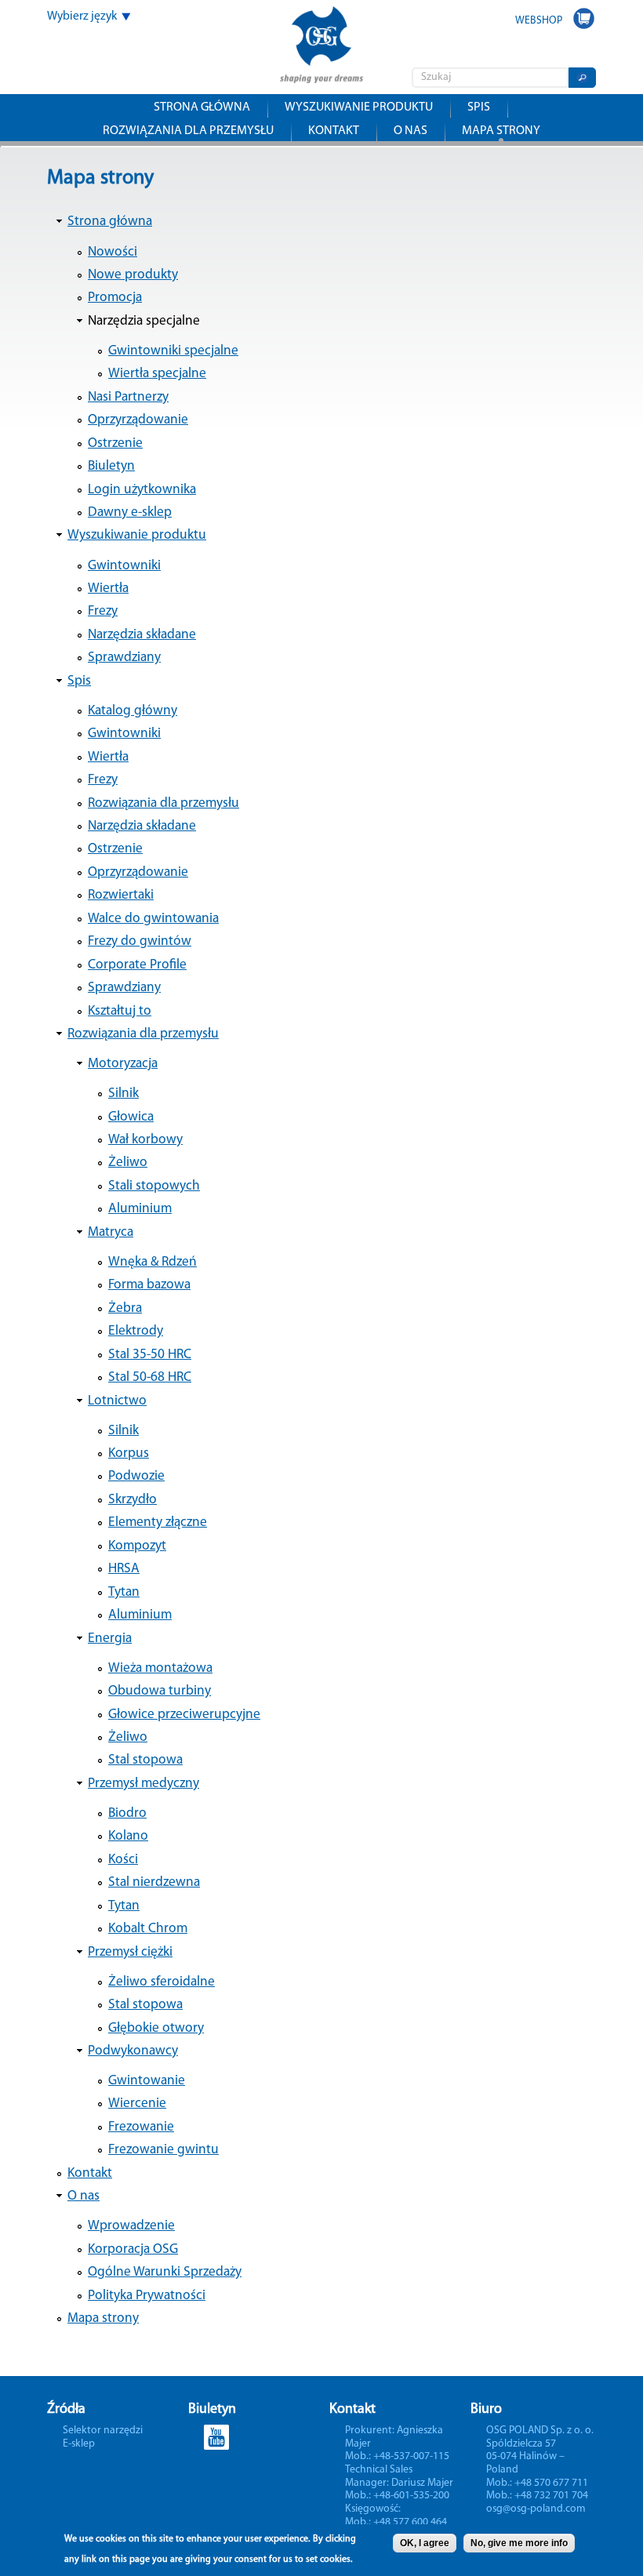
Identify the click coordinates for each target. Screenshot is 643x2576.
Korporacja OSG (133, 2249)
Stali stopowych (154, 1186)
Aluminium (140, 1209)
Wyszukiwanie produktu (359, 107)
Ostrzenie (115, 443)
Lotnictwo (117, 1401)
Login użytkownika (142, 490)
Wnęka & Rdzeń (153, 1262)
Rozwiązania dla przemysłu (188, 131)
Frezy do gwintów (140, 941)
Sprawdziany (124, 658)
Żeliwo (128, 1163)
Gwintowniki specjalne (173, 351)
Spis (479, 107)
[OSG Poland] (321, 73)
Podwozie (136, 1476)
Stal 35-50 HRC (150, 1355)
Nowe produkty (133, 275)
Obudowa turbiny (160, 1691)
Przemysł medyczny (143, 1784)
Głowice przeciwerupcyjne (184, 1715)
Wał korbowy (145, 1140)
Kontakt (334, 131)
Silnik (124, 1094)
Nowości (113, 252)
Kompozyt (137, 1546)
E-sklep (79, 2444)
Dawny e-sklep (130, 512)
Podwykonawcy (133, 2051)
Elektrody (136, 1331)
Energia (110, 1639)
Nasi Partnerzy (128, 397)
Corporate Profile (137, 965)
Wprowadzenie (131, 2226)
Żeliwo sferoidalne (162, 1982)
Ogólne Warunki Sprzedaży (165, 2272)
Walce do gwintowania (153, 919)
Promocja (115, 298)
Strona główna (202, 107)
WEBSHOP (539, 21)
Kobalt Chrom (148, 1929)
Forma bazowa (149, 1285)
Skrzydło (133, 1500)
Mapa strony (501, 131)
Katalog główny (133, 711)
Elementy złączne (158, 1522)
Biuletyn (111, 466)
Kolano (128, 1836)
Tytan (124, 1592)
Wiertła (108, 589)
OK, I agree (425, 2543)
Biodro (127, 1813)
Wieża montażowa (160, 1668)
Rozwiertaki (121, 895)
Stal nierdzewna (154, 1882)
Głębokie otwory (156, 2028)
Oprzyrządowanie (138, 420)
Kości (123, 1860)
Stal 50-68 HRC (150, 1377)
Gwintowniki (124, 566)
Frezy (103, 611)
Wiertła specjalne (157, 374)
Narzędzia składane (142, 635)
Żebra (125, 1308)
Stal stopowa (145, 1760)
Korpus (129, 1453)
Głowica (131, 1117)
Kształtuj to (120, 1011)
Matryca (111, 1232)
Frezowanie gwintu (163, 2150)
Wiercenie (137, 2104)
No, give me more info (519, 2543)
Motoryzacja (123, 1064)
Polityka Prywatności (147, 2296)
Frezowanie (141, 2127)
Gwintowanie (147, 2081)
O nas (411, 131)
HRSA (124, 1569)
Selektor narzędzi (103, 2431)
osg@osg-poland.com (536, 2509)
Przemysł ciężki (130, 1952)
